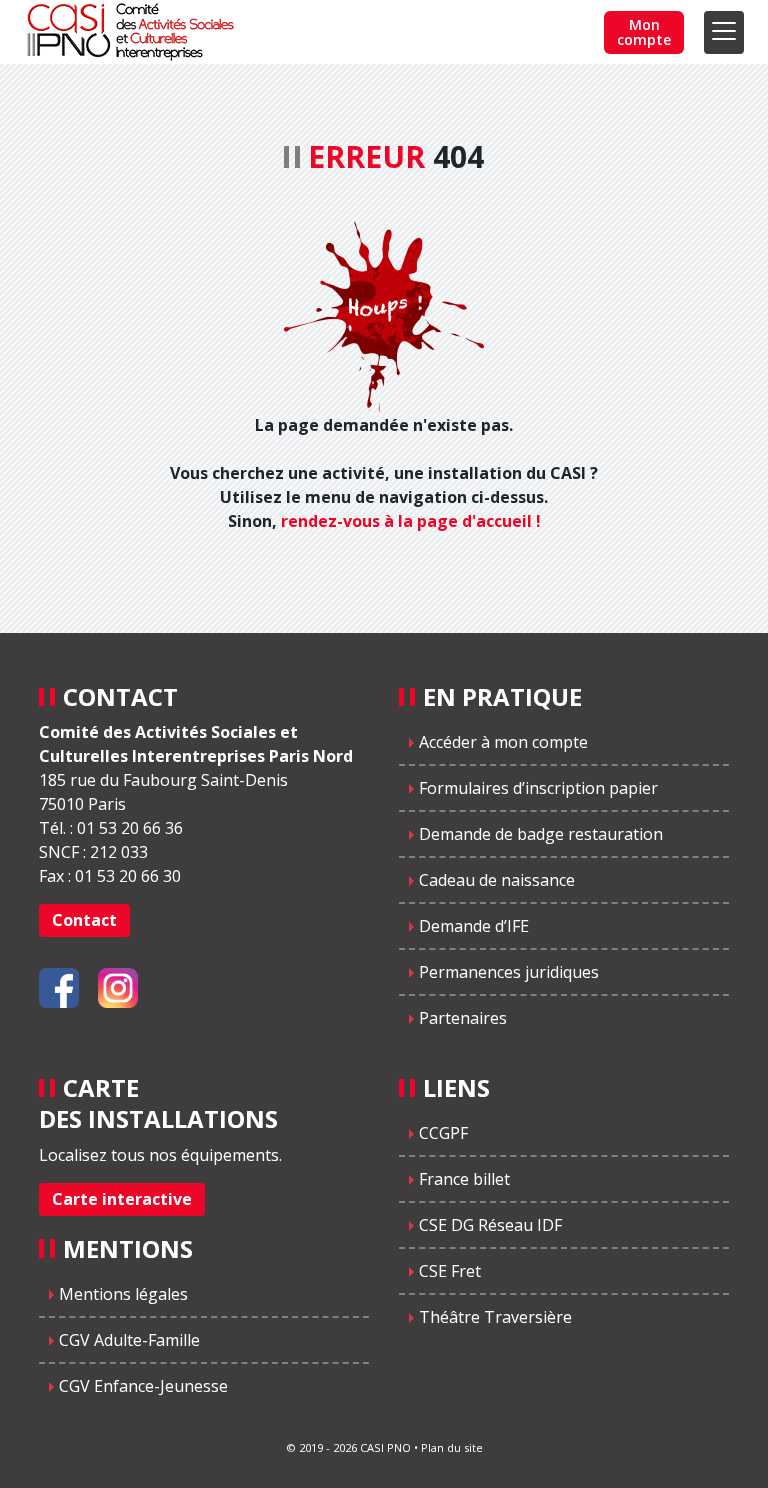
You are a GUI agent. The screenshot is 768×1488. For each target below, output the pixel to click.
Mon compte (644, 32)
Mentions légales (123, 1294)
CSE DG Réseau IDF (490, 1225)
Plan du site (452, 1447)
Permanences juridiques (509, 972)
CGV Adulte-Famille (129, 1340)
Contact (84, 920)
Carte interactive (122, 1199)
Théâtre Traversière (495, 1317)
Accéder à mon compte (503, 742)
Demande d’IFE (474, 926)
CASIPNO (133, 32)
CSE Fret (450, 1271)
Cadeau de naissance (497, 880)
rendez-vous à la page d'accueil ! (411, 521)
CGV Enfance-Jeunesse (143, 1386)
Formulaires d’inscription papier (538, 788)
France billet (464, 1179)
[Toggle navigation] (724, 32)
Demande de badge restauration (541, 834)
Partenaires (463, 1018)
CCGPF (443, 1133)
